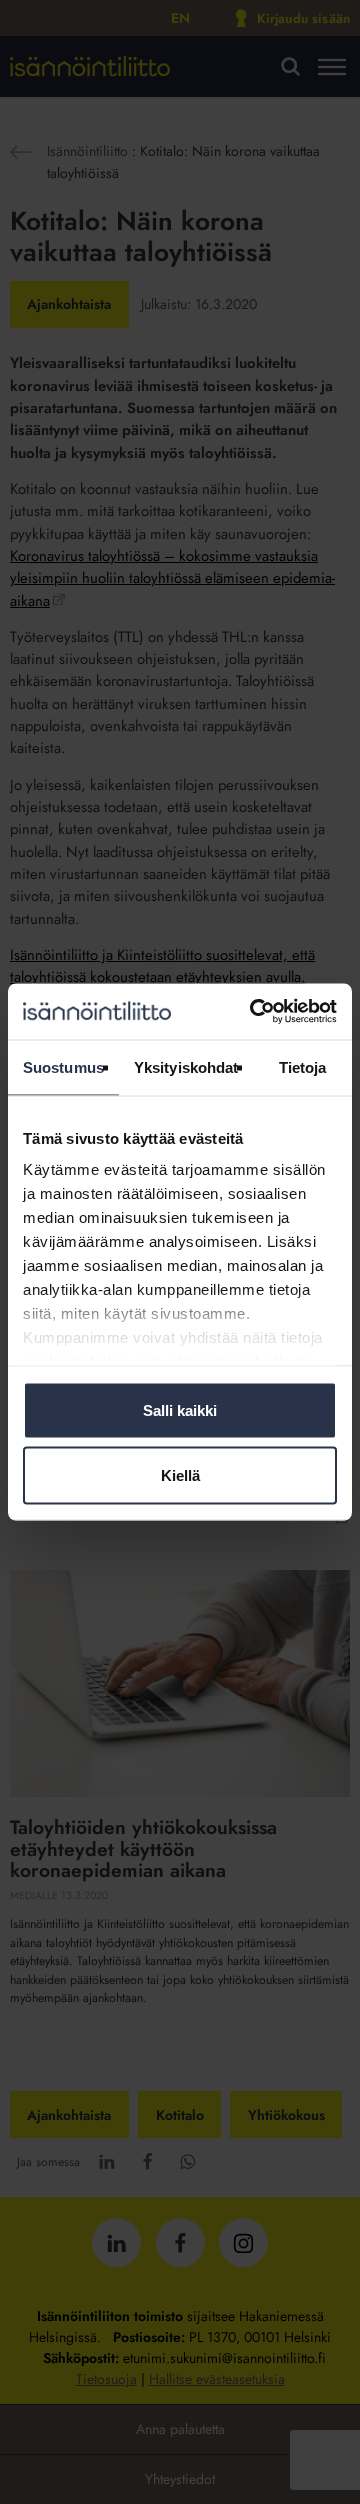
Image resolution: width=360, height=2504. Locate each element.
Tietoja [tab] (303, 1066)
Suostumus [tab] (63, 1066)
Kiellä (180, 1475)
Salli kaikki (180, 1409)
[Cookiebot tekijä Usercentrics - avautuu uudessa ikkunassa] (254, 1012)
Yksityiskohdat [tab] (186, 1066)
